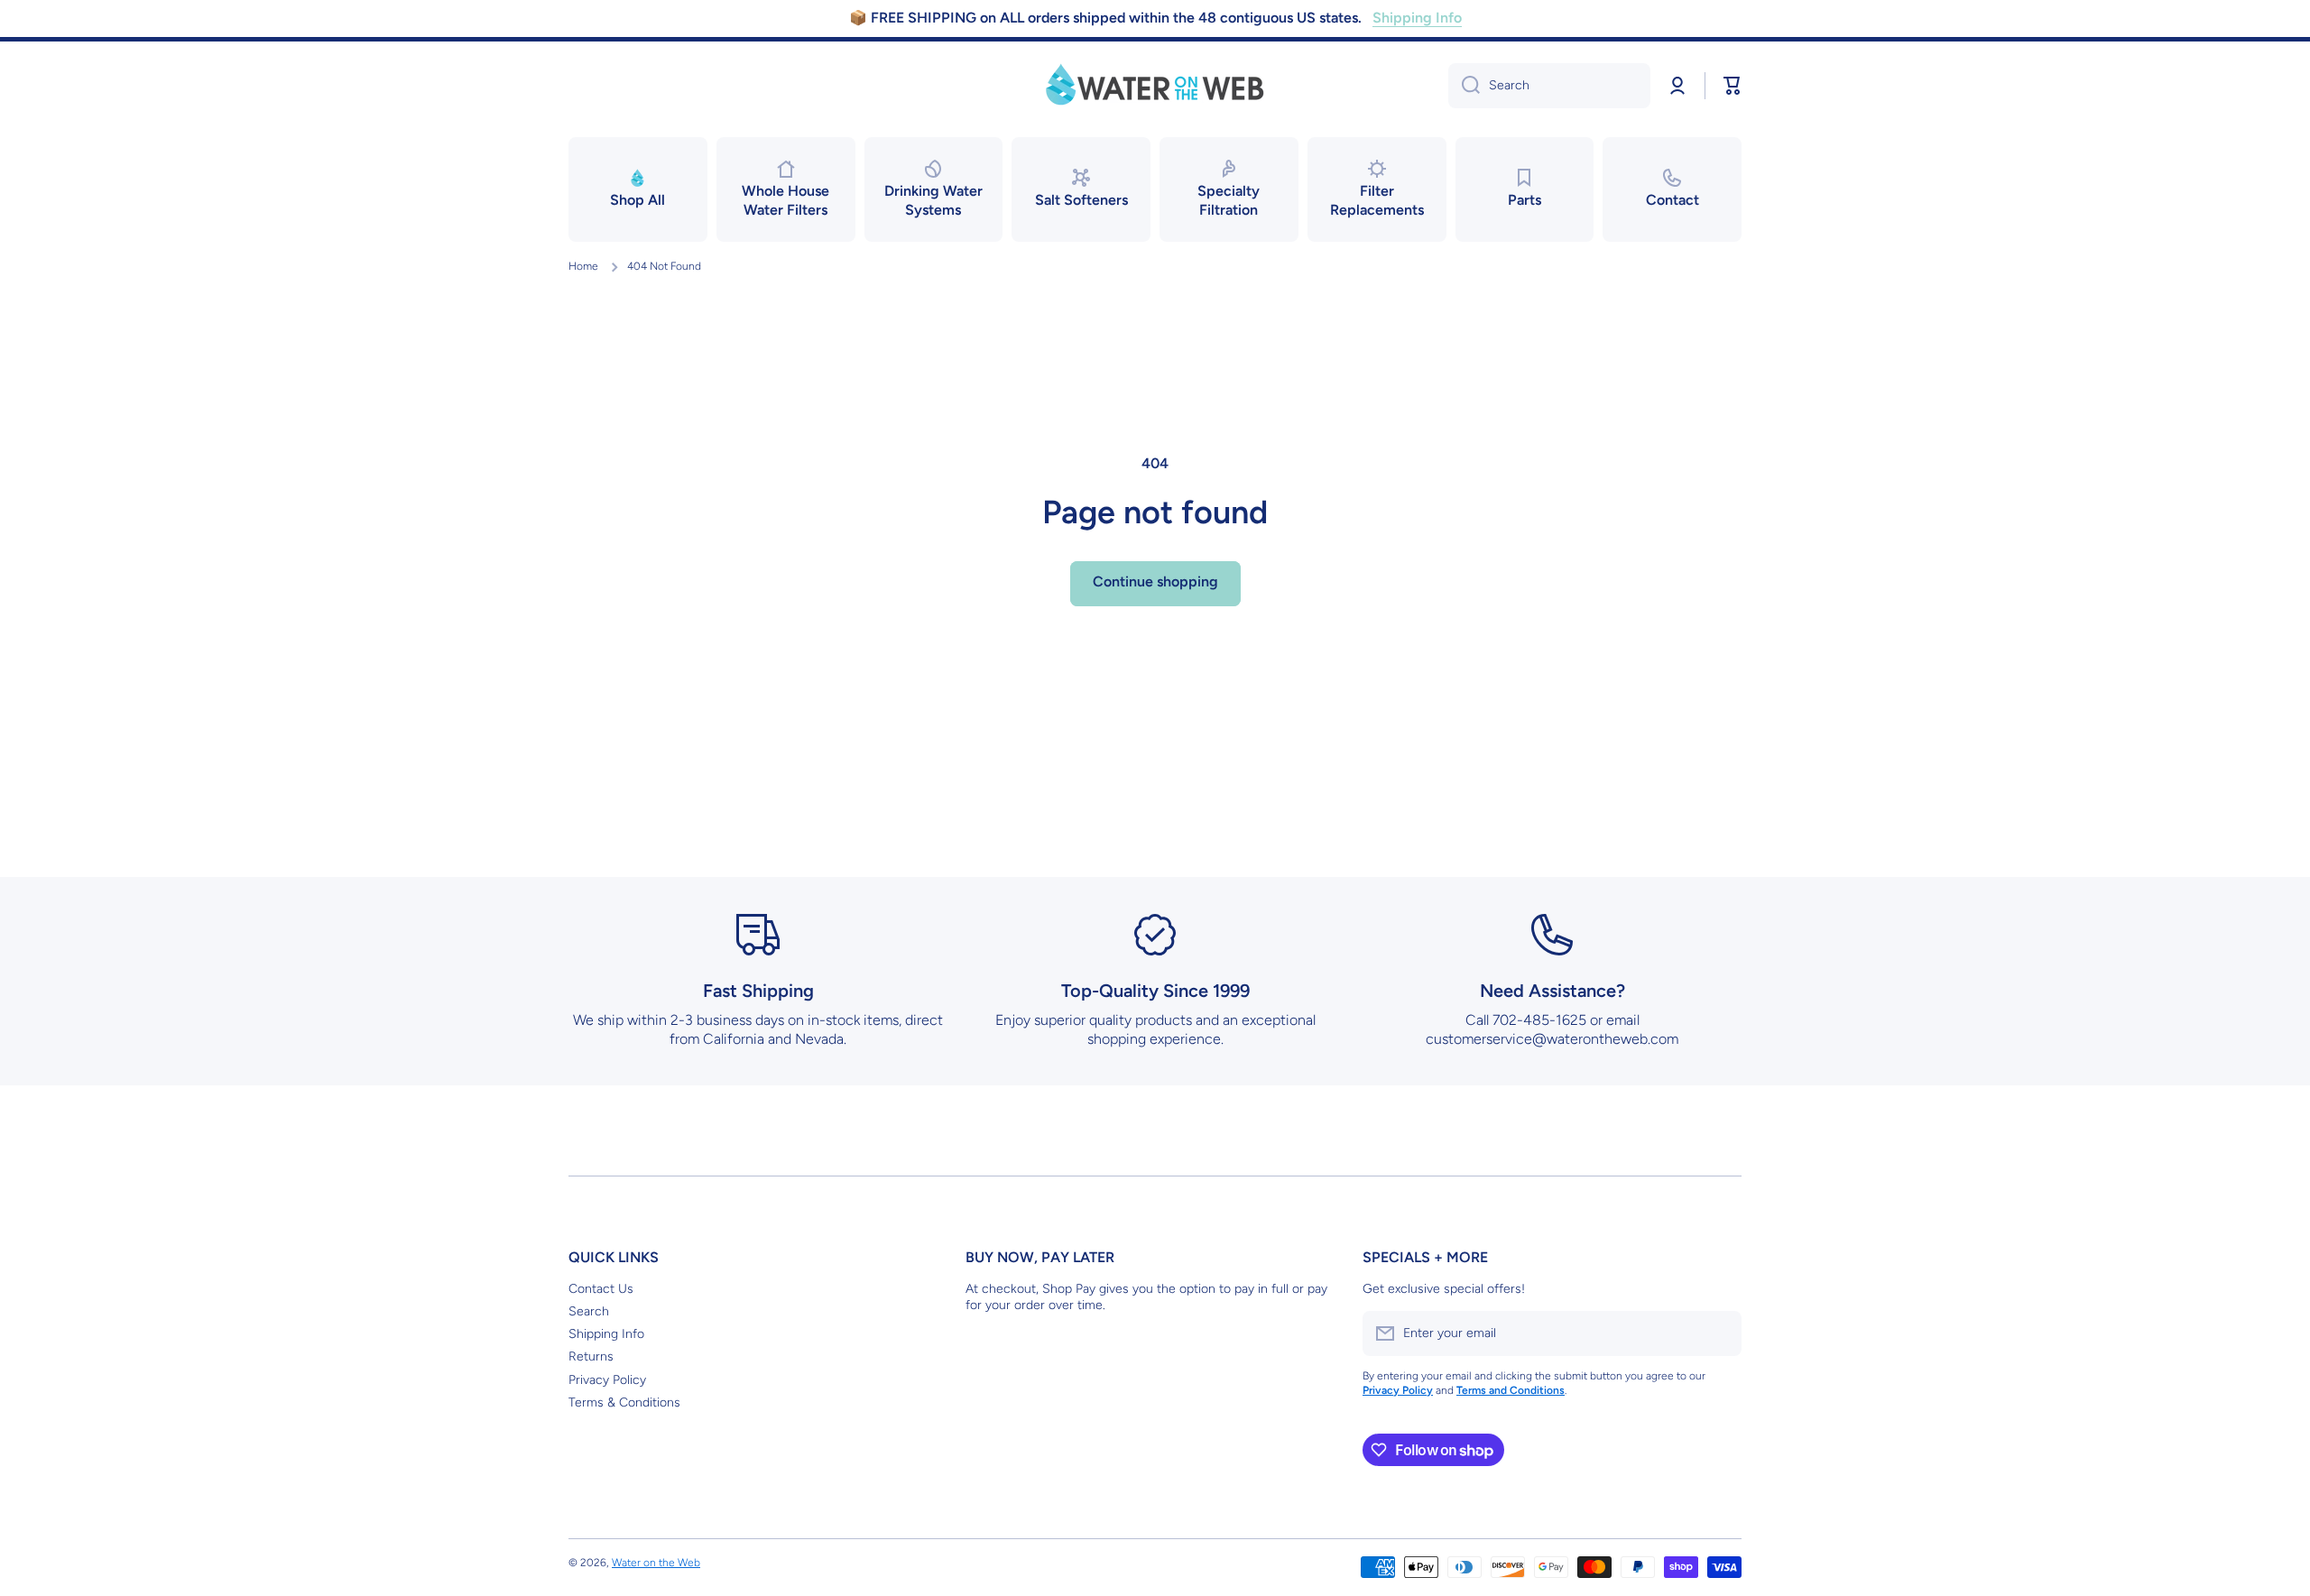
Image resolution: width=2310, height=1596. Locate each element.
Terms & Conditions (624, 1402)
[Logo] (1155, 86)
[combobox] (1549, 86)
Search (589, 1311)
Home (583, 266)
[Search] (1464, 86)
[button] (1732, 86)
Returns (591, 1356)
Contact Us (601, 1289)
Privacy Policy (607, 1380)
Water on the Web (656, 1563)
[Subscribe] (1719, 1333)
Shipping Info (606, 1334)
